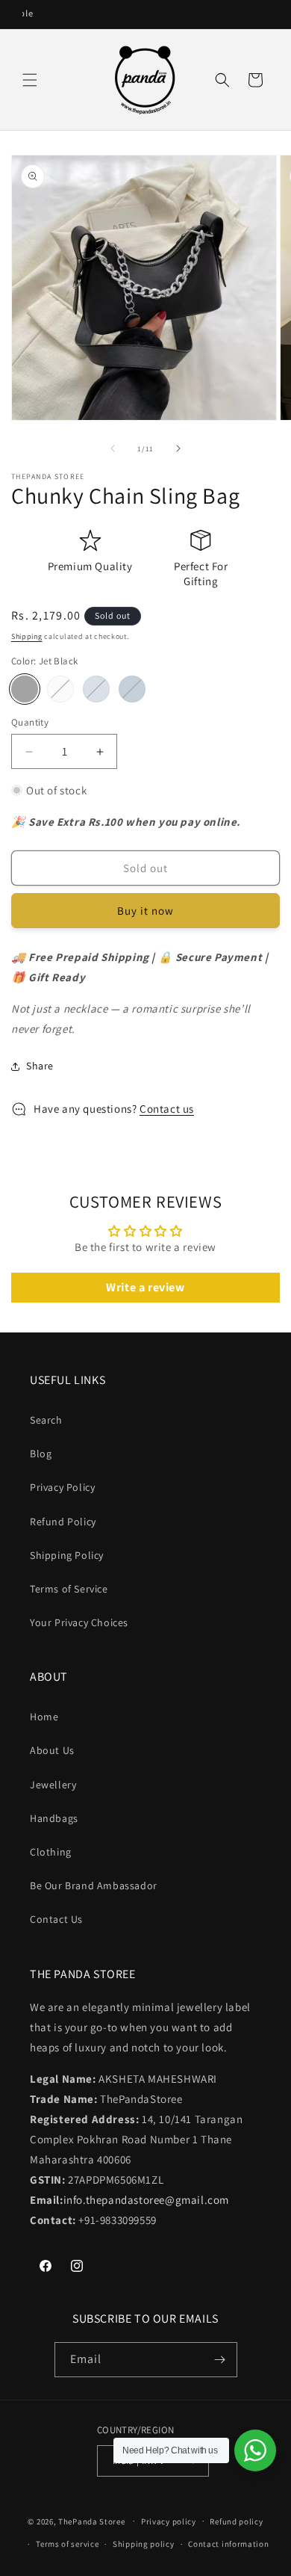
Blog (41, 1454)
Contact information (228, 2544)
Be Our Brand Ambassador (94, 1885)
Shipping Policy (67, 1555)
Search (46, 1420)
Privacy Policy (62, 1487)
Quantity (30, 722)
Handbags (54, 1818)
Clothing (51, 1852)
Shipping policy (144, 2544)
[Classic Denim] (132, 689)
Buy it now (145, 911)
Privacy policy (169, 2521)
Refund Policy (63, 1522)
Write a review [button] (145, 1287)
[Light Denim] (96, 689)
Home (44, 1717)
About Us (52, 1750)
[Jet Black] (25, 689)
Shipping (27, 636)
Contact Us (56, 1919)
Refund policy (236, 2521)
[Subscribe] (220, 2360)
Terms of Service (69, 1589)
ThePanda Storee (92, 2521)
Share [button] (40, 1066)
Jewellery (53, 1785)
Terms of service (67, 2544)
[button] (30, 80)
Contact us (167, 1109)
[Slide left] (113, 448)
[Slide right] (178, 448)
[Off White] (60, 689)
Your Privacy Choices (79, 1622)
